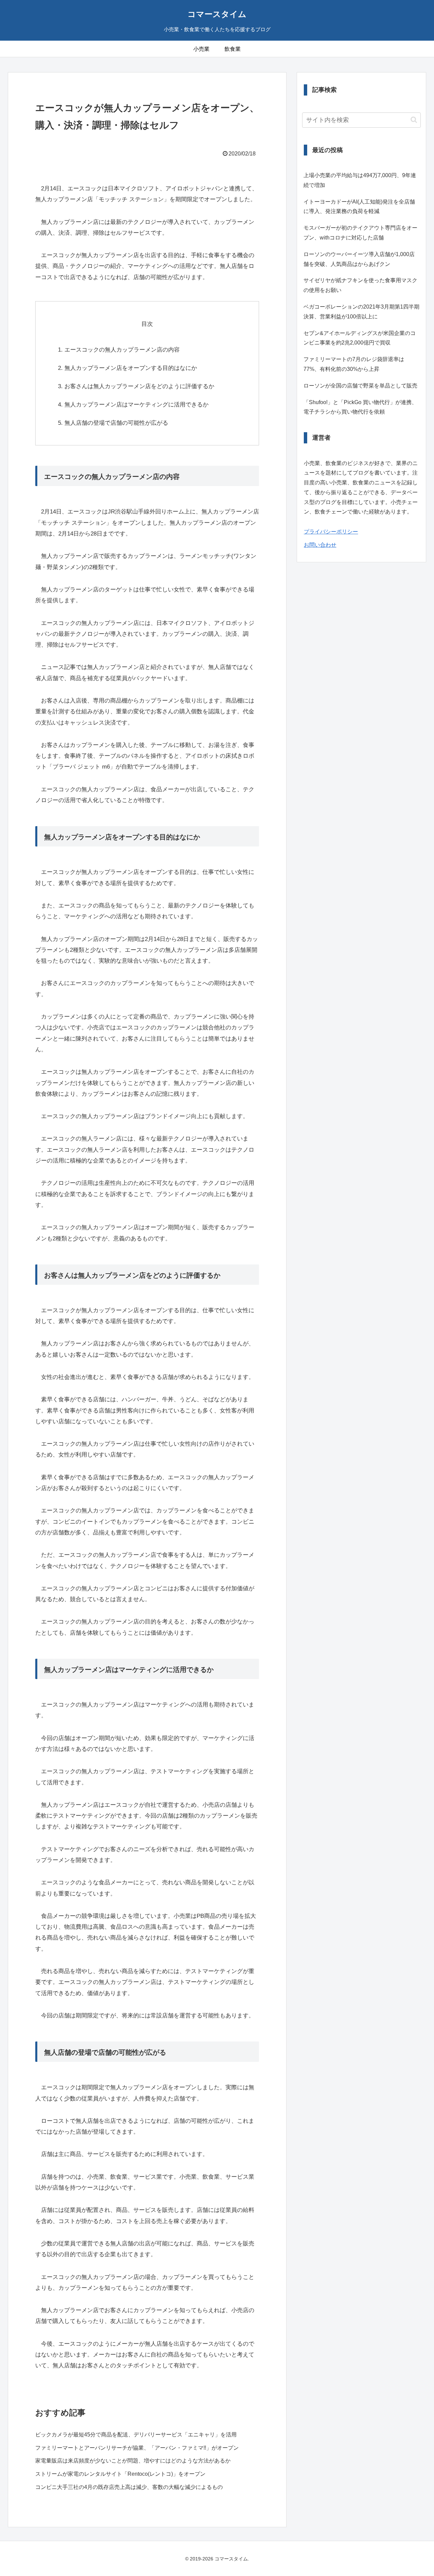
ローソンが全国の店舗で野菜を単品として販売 (360, 386)
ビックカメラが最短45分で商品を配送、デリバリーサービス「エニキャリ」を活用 (136, 2435)
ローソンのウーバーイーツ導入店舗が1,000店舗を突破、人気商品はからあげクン (359, 259)
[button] (414, 120)
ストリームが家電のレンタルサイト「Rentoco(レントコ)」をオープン (120, 2474)
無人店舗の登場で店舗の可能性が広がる (116, 423)
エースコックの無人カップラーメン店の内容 (122, 350)
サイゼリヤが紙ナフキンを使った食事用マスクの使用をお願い (360, 285)
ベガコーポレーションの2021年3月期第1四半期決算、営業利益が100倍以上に (361, 312)
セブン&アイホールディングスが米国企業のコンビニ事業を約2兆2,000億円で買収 (360, 338)
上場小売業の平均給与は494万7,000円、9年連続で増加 (360, 180)
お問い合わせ (320, 545)
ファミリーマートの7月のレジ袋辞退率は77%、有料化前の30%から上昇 (354, 364)
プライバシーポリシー (331, 532)
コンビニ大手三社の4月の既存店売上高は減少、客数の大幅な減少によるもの (129, 2487)
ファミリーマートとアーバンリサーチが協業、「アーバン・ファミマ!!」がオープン (137, 2448)
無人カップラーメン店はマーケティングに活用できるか (136, 405)
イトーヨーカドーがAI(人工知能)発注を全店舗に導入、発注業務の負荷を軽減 (359, 207)
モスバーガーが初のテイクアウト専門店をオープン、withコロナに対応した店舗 (360, 233)
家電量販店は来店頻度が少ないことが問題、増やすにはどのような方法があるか (133, 2461)
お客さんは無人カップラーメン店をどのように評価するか (139, 386)
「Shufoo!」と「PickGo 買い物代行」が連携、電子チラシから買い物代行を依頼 (360, 407)
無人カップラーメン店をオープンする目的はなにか (131, 368)
